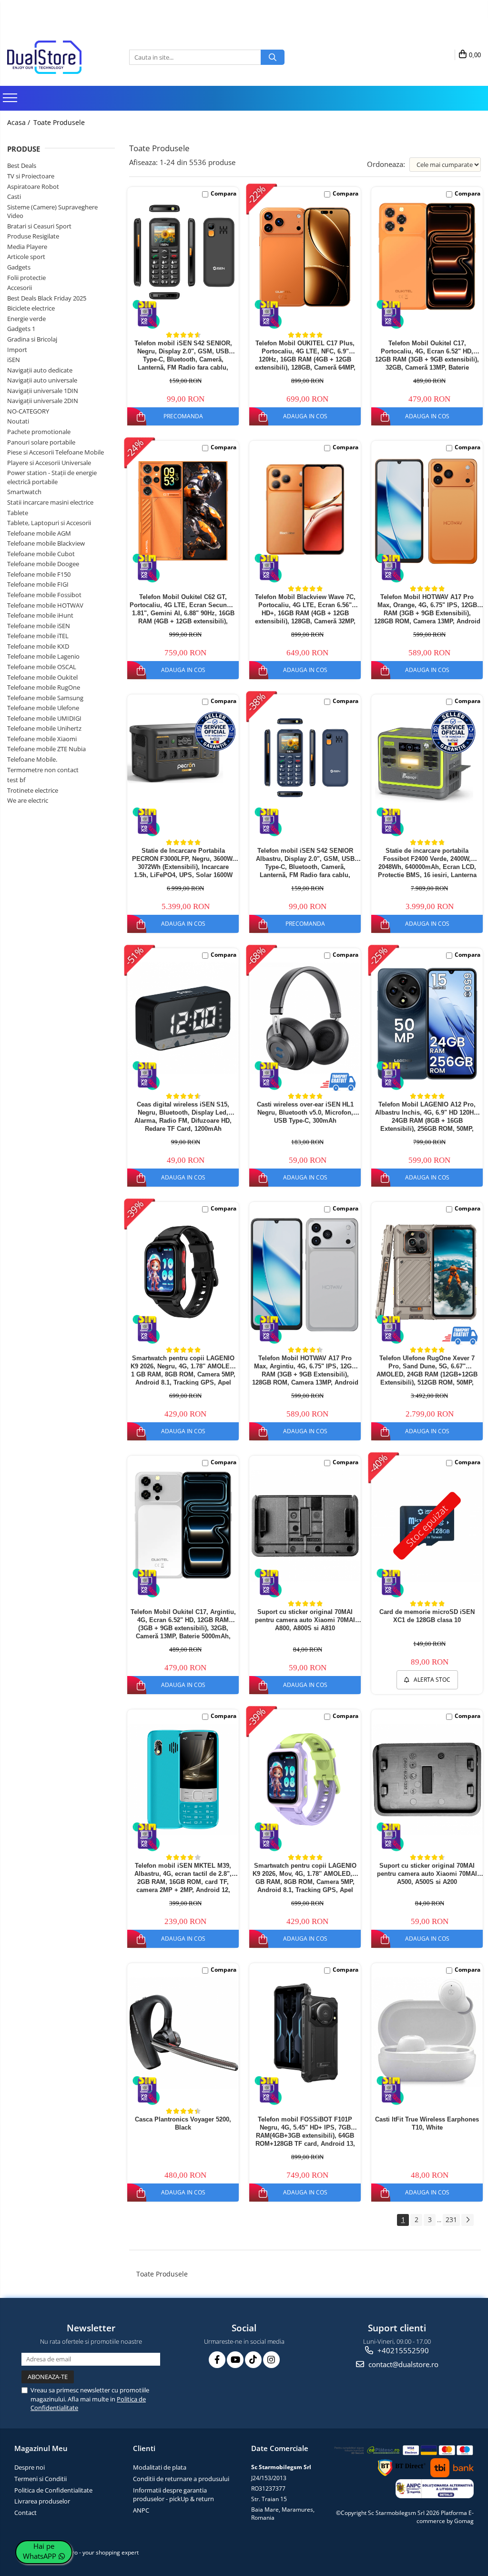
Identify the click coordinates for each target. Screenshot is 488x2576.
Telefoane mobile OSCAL (42, 667)
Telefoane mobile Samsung (45, 698)
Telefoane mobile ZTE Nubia (46, 749)
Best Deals (22, 166)
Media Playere (27, 247)
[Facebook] (217, 2360)
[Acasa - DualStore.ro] (55, 57)
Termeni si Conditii (41, 2479)
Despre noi (30, 2467)
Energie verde (26, 319)
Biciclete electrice (31, 308)
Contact (25, 2513)
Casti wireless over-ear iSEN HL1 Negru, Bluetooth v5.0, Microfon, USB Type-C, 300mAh (305, 1112)
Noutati (18, 421)
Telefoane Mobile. (32, 759)
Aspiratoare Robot (33, 186)
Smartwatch (24, 492)
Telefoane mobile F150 (39, 574)
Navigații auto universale (42, 380)
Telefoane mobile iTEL (38, 636)
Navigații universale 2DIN (43, 401)
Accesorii (20, 288)
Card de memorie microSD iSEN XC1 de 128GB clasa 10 (427, 1616)
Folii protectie (26, 278)
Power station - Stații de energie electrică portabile (52, 477)
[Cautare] (273, 57)
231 (451, 2219)
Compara (224, 193)
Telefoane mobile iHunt (40, 615)
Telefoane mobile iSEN (39, 626)
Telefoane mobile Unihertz (44, 728)
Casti (14, 197)
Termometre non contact (43, 770)
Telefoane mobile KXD (38, 646)
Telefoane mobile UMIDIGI (44, 718)
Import (17, 350)
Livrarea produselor (42, 2501)
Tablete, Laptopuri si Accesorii (49, 523)
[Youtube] (235, 2360)
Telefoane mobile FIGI (38, 584)
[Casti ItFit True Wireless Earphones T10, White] (427, 2032)
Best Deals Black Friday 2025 (47, 298)
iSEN (14, 360)
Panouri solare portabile (41, 442)
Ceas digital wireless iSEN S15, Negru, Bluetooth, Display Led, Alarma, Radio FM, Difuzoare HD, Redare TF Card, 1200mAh (183, 1116)
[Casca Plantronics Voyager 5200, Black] (183, 2033)
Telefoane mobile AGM (39, 533)
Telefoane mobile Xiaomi (42, 739)
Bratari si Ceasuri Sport (39, 226)
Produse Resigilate (33, 236)
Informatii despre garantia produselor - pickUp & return (173, 2495)
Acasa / (20, 122)
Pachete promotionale (39, 432)
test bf (16, 780)
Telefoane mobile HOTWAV (45, 605)
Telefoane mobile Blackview (46, 543)
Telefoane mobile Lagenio (43, 656)
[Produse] (11, 101)
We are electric (28, 800)
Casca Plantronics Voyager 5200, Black (183, 2123)
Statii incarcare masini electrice (50, 502)
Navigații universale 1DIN (43, 391)
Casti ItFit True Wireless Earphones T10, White (427, 2123)
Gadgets (19, 267)
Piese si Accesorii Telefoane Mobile (56, 452)
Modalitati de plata (160, 2467)
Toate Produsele (59, 122)
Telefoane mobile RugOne (44, 687)
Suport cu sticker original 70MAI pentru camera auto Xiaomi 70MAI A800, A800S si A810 (305, 1620)
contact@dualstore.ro (402, 2364)
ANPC (141, 2510)
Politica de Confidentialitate (53, 2490)
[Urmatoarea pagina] (468, 2220)
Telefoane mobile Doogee (43, 564)
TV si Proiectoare (31, 176)
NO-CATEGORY (28, 411)
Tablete (18, 513)
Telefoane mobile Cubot (41, 554)
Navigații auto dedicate (40, 370)
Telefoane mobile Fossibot (44, 595)
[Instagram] (271, 2360)
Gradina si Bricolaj (32, 339)
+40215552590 (402, 2350)
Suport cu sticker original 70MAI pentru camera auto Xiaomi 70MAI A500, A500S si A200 (427, 1874)
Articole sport (26, 257)
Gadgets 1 (21, 329)
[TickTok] (253, 2360)
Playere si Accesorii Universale (49, 463)
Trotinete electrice (33, 790)
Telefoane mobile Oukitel (42, 677)
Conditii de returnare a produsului (181, 2479)
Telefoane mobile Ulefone (43, 708)
